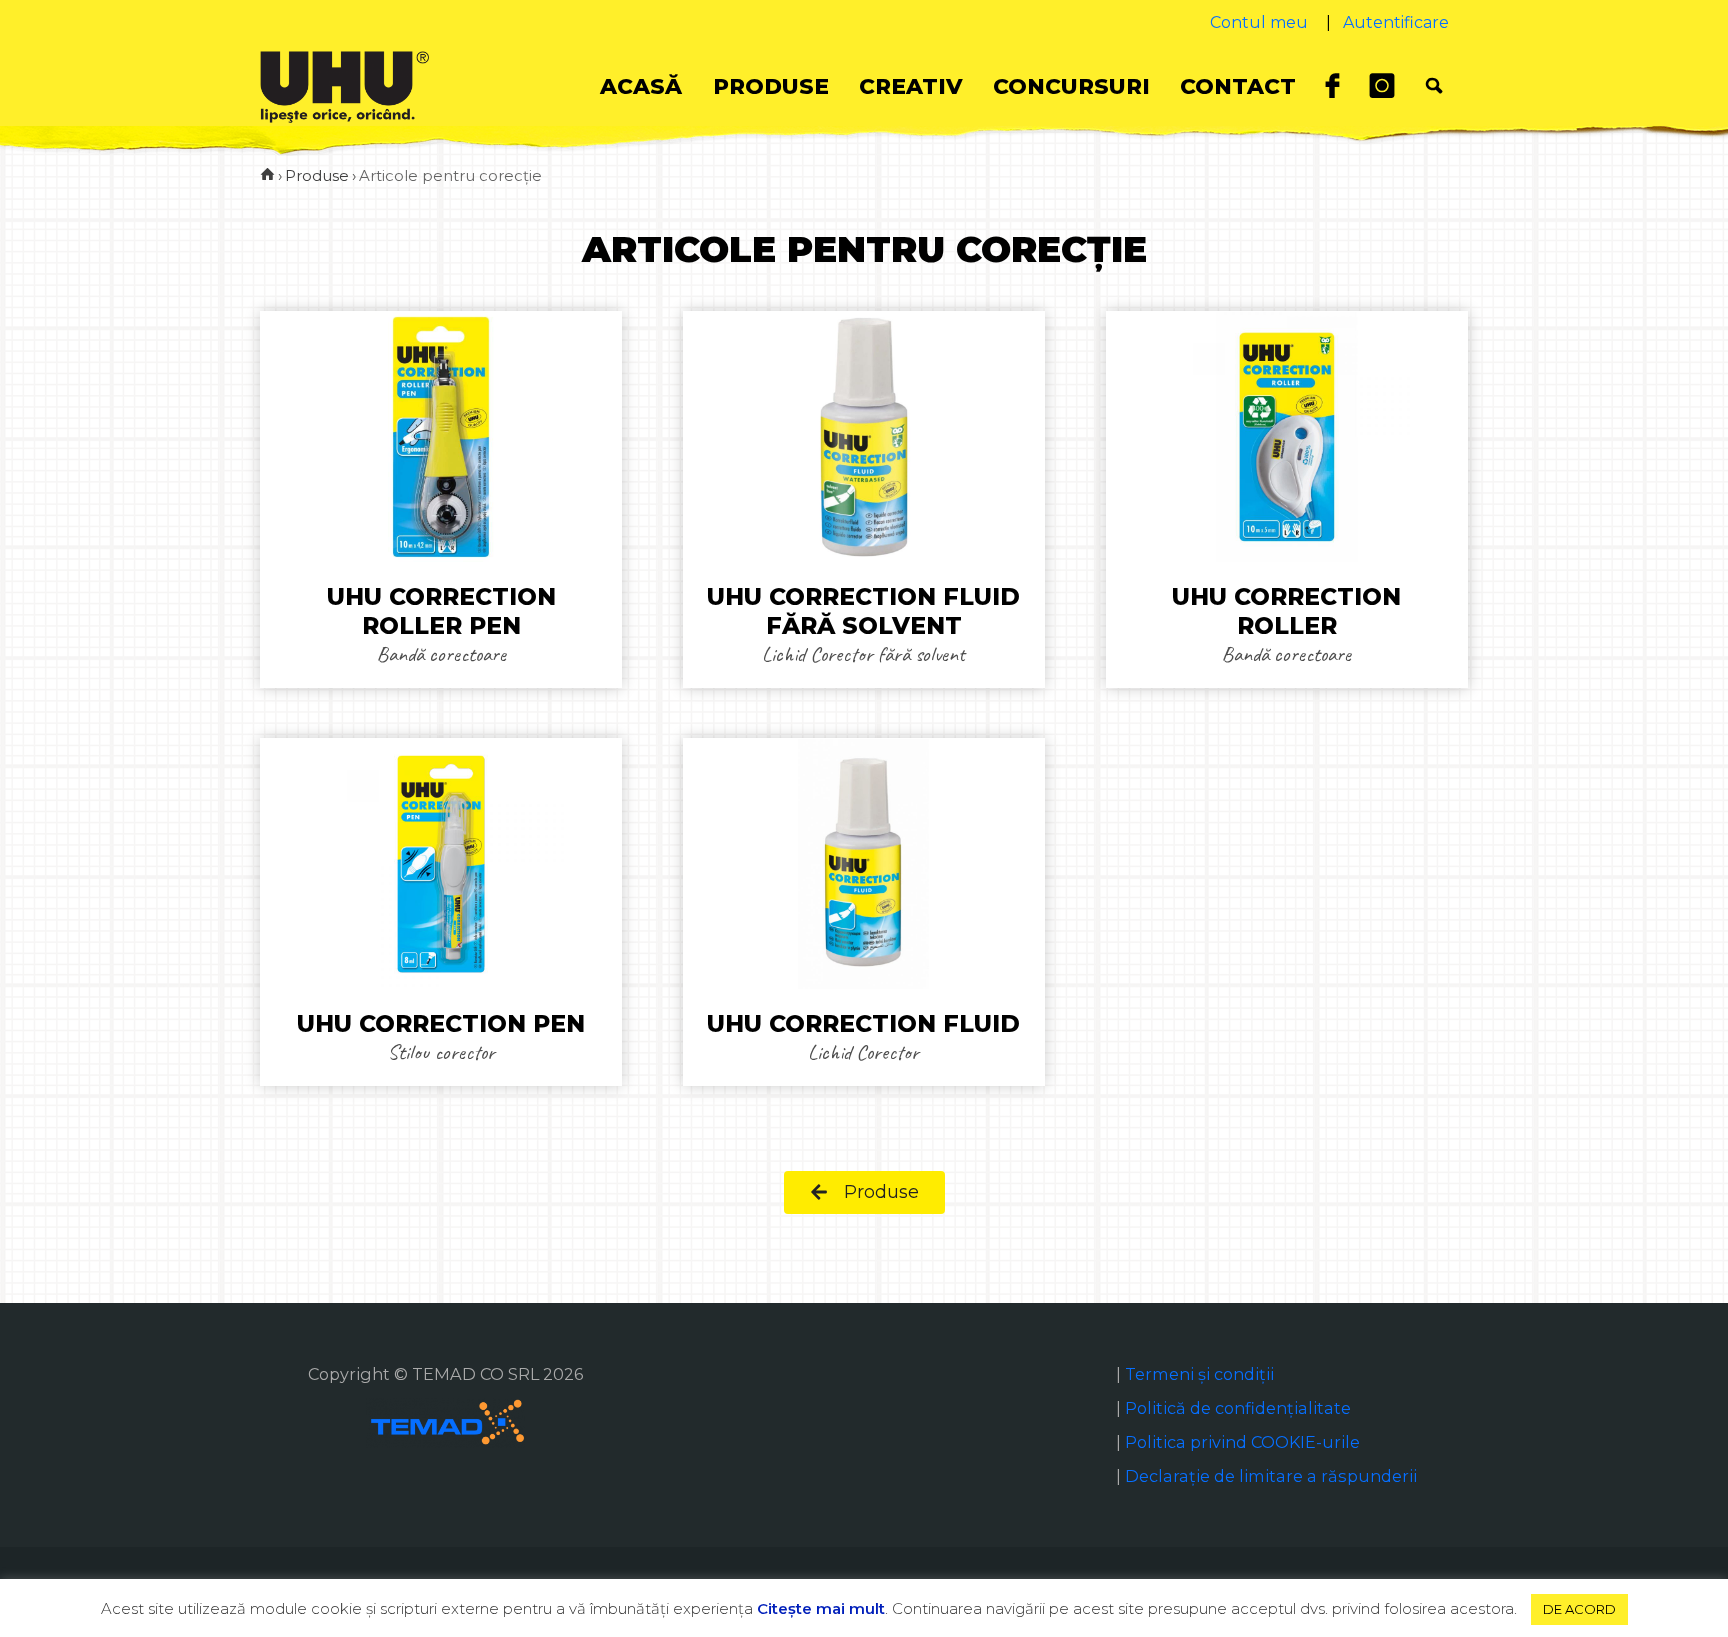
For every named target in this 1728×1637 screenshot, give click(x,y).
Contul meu (1259, 22)
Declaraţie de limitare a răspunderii (1271, 1476)
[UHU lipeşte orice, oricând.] (344, 86)
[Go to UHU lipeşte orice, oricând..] (267, 175)
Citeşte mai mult (821, 1608)
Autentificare (1396, 22)
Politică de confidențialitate (1238, 1408)
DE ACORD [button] (1579, 1609)
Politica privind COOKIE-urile (1242, 1442)
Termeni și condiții (1199, 1374)
